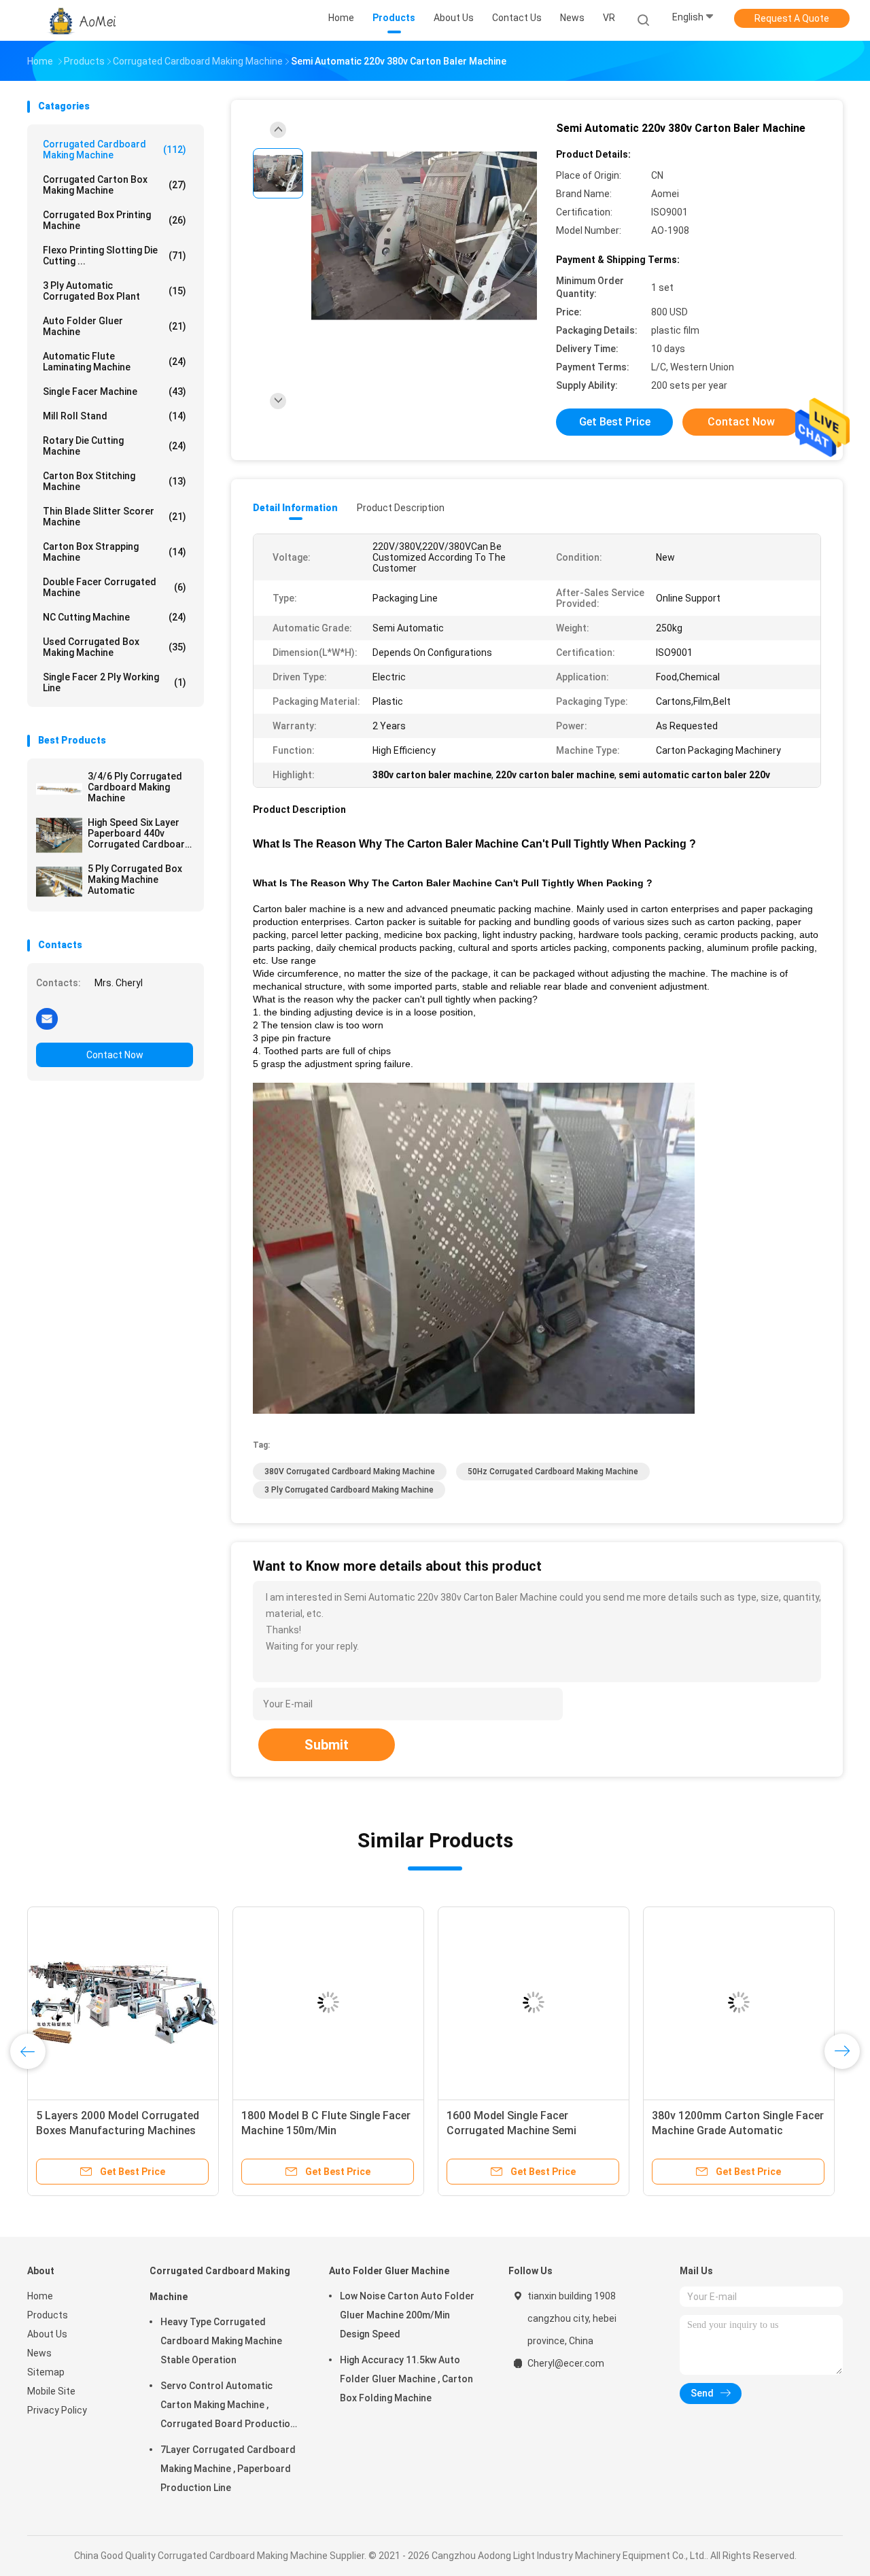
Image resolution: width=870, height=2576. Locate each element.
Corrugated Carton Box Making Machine (115, 185)
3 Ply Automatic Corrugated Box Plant (115, 291)
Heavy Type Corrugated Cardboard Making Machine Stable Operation (221, 2341)
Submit (327, 1745)
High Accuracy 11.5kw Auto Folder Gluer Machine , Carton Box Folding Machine (406, 2379)
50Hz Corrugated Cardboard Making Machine (553, 1472)
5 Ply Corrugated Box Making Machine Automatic (135, 880)
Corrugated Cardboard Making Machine (115, 150)
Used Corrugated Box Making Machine (115, 647)
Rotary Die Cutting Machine (115, 446)
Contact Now (115, 1055)
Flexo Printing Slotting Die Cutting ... (115, 256)
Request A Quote (792, 18)
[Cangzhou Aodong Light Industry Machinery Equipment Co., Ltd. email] (47, 1018)
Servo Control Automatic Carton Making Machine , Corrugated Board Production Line (228, 2407)
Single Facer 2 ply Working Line (115, 682)
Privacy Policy (57, 2410)
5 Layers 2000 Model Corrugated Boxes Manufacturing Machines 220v (118, 2130)
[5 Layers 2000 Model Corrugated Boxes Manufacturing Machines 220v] (123, 2002)
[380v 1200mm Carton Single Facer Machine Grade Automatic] (739, 2002)
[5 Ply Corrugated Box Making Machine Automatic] (59, 882)
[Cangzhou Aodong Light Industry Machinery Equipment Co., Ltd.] (80, 20)
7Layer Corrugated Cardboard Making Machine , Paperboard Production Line (228, 2469)
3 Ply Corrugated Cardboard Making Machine (349, 1490)
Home (40, 2296)
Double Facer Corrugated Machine (115, 587)
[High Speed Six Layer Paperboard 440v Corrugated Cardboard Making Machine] (59, 835)
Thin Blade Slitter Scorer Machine (115, 517)
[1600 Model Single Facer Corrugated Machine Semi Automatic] (534, 2002)
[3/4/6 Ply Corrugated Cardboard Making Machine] (59, 789)
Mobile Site (51, 2391)
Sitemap (46, 2372)
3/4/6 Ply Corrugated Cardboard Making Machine (135, 787)
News (39, 2353)
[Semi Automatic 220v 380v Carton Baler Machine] (424, 236)
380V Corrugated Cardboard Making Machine (350, 1472)
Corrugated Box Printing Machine (115, 220)
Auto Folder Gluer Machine (115, 326)
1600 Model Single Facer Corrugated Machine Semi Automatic (511, 2130)
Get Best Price (615, 422)
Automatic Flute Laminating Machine (115, 362)
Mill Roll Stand (115, 416)
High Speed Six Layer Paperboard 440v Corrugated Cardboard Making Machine (139, 833)
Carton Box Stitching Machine (115, 481)
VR (609, 18)
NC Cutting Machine (115, 617)
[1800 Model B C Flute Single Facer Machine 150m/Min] (328, 2002)
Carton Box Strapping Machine (115, 552)
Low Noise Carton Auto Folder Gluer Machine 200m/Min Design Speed (407, 2315)
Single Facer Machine (115, 391)
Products (48, 2315)
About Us (47, 2334)
